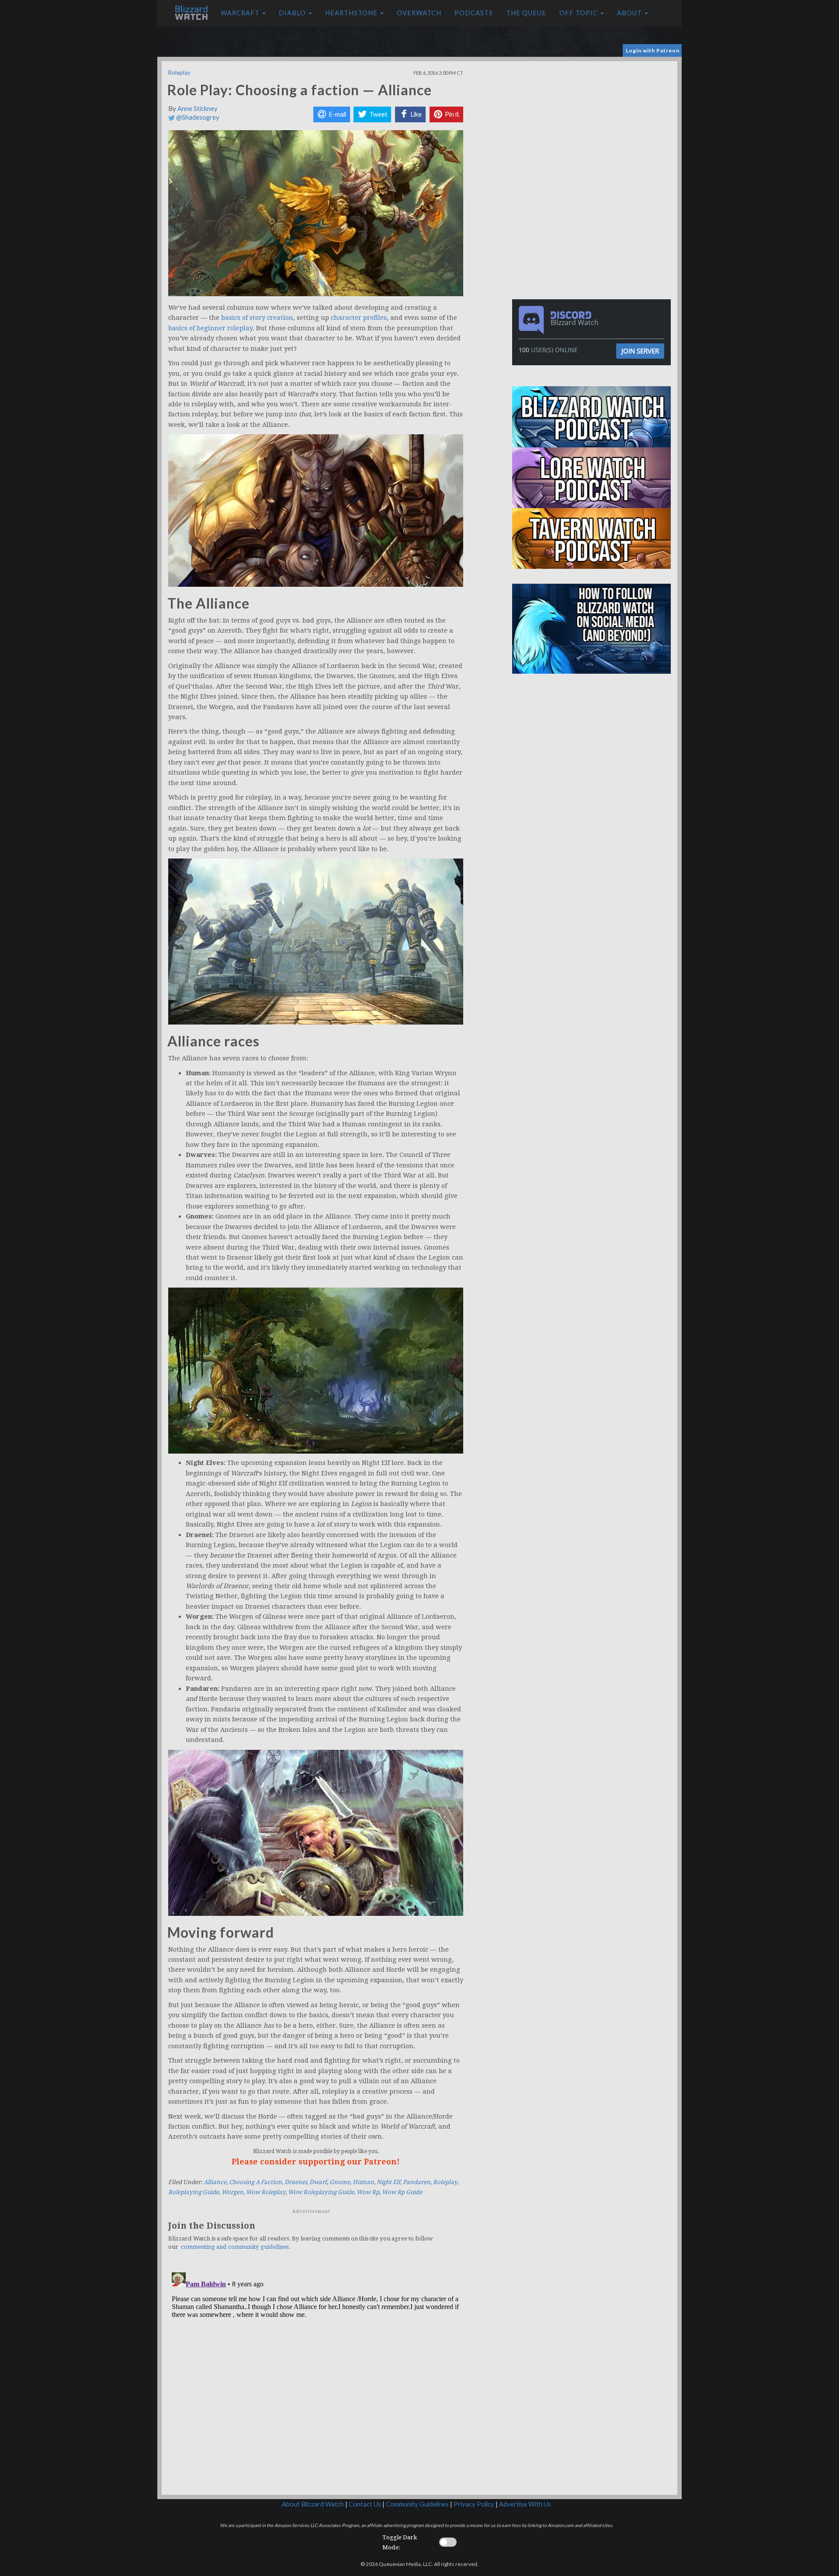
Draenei (296, 2182)
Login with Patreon (653, 50)
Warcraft (241, 13)
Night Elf (388, 2182)
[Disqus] (316, 2378)
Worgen (232, 2192)
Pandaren (417, 2182)
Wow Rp (368, 2192)
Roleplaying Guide (194, 2192)
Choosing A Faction (255, 2182)
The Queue (526, 13)
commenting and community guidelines (235, 2247)
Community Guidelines (417, 2504)
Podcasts (474, 13)
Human (363, 2182)
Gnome (340, 2182)
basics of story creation (257, 318)
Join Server (640, 351)
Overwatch (419, 13)
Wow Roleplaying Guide (321, 2192)
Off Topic (579, 13)
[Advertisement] (593, 122)
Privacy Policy (474, 2504)
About (630, 13)
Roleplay (179, 73)
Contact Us (365, 2504)
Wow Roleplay (266, 2192)
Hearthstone (352, 13)
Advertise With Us (525, 2504)
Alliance (215, 2182)
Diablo (293, 13)
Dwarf (318, 2182)
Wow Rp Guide (402, 2192)
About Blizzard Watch (313, 2504)
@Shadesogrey (197, 117)
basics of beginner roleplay (210, 328)
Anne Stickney (198, 109)
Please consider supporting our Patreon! (316, 2162)
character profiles (359, 318)
